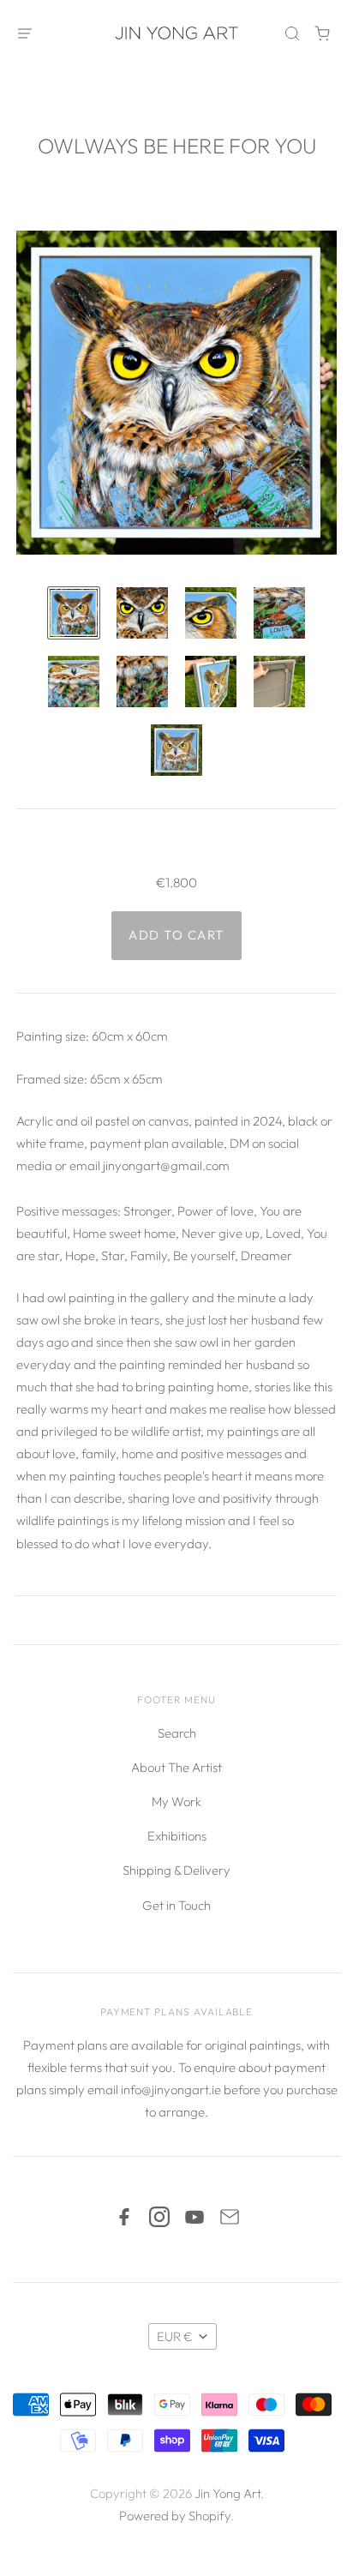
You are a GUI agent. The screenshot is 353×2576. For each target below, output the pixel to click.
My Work (176, 1801)
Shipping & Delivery (176, 1870)
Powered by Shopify (175, 2516)
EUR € (175, 2336)
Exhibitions (177, 1836)
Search (177, 1733)
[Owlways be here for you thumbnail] (74, 613)
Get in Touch (176, 1905)
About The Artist (176, 1767)
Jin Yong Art (227, 2493)
